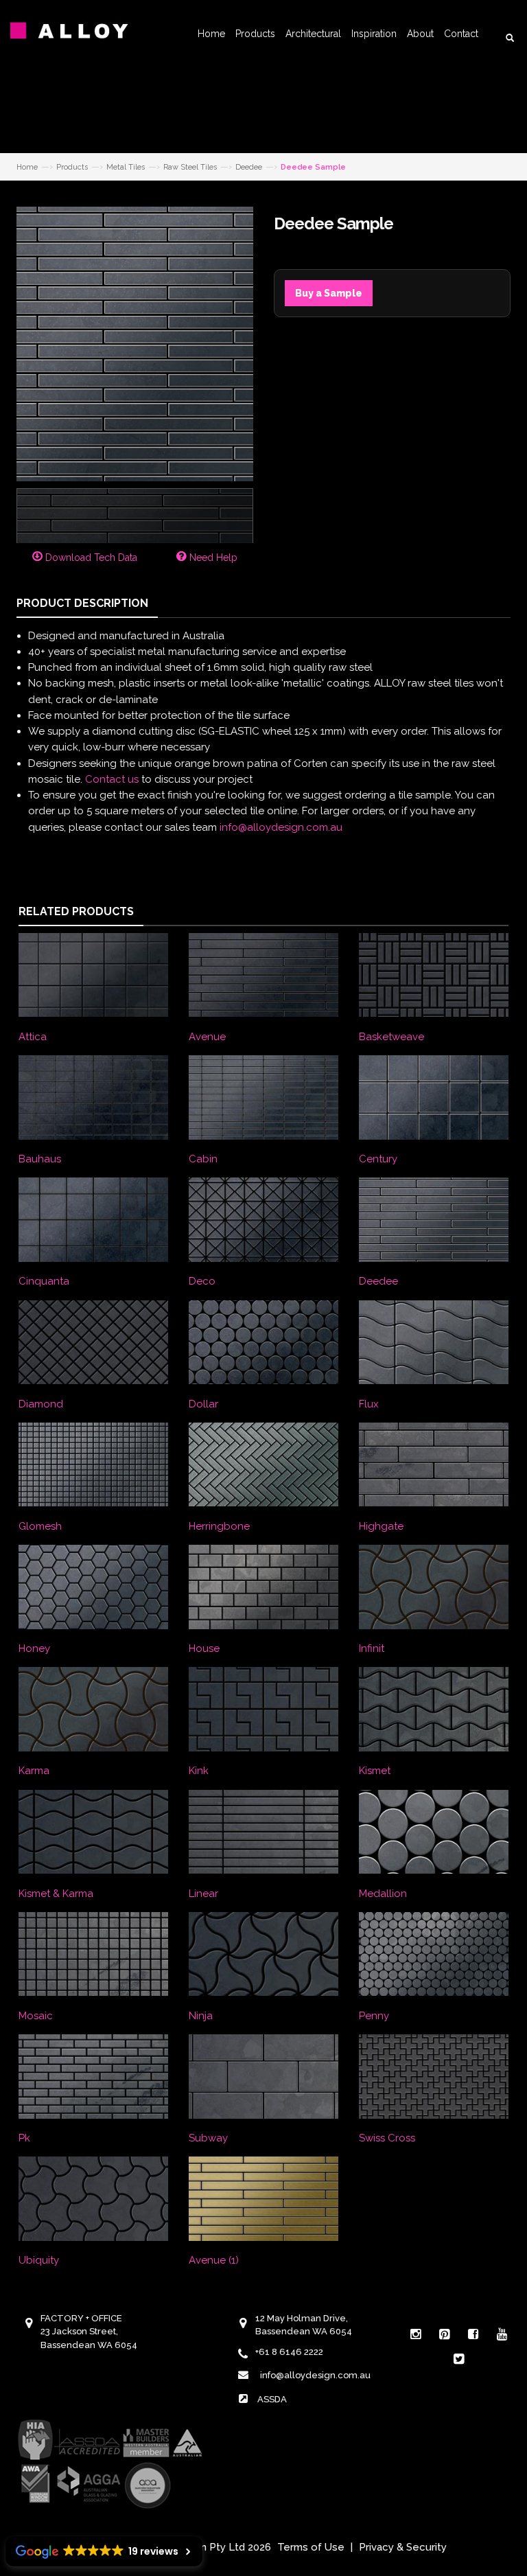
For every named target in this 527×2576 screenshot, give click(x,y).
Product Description (82, 603)
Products (255, 34)
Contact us (112, 779)
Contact (461, 34)
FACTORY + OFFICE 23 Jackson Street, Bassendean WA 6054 (89, 2332)
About (420, 34)
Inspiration (374, 34)
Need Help (212, 557)
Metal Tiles (126, 167)
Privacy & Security (403, 2547)
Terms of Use (311, 2547)
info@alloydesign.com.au (281, 827)
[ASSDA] (109, 2463)
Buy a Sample (329, 293)
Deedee (249, 167)
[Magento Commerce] (79, 31)
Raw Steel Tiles (190, 167)
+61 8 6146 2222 (289, 2352)
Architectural (313, 34)
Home (211, 34)
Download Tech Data (90, 557)
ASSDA (272, 2399)
